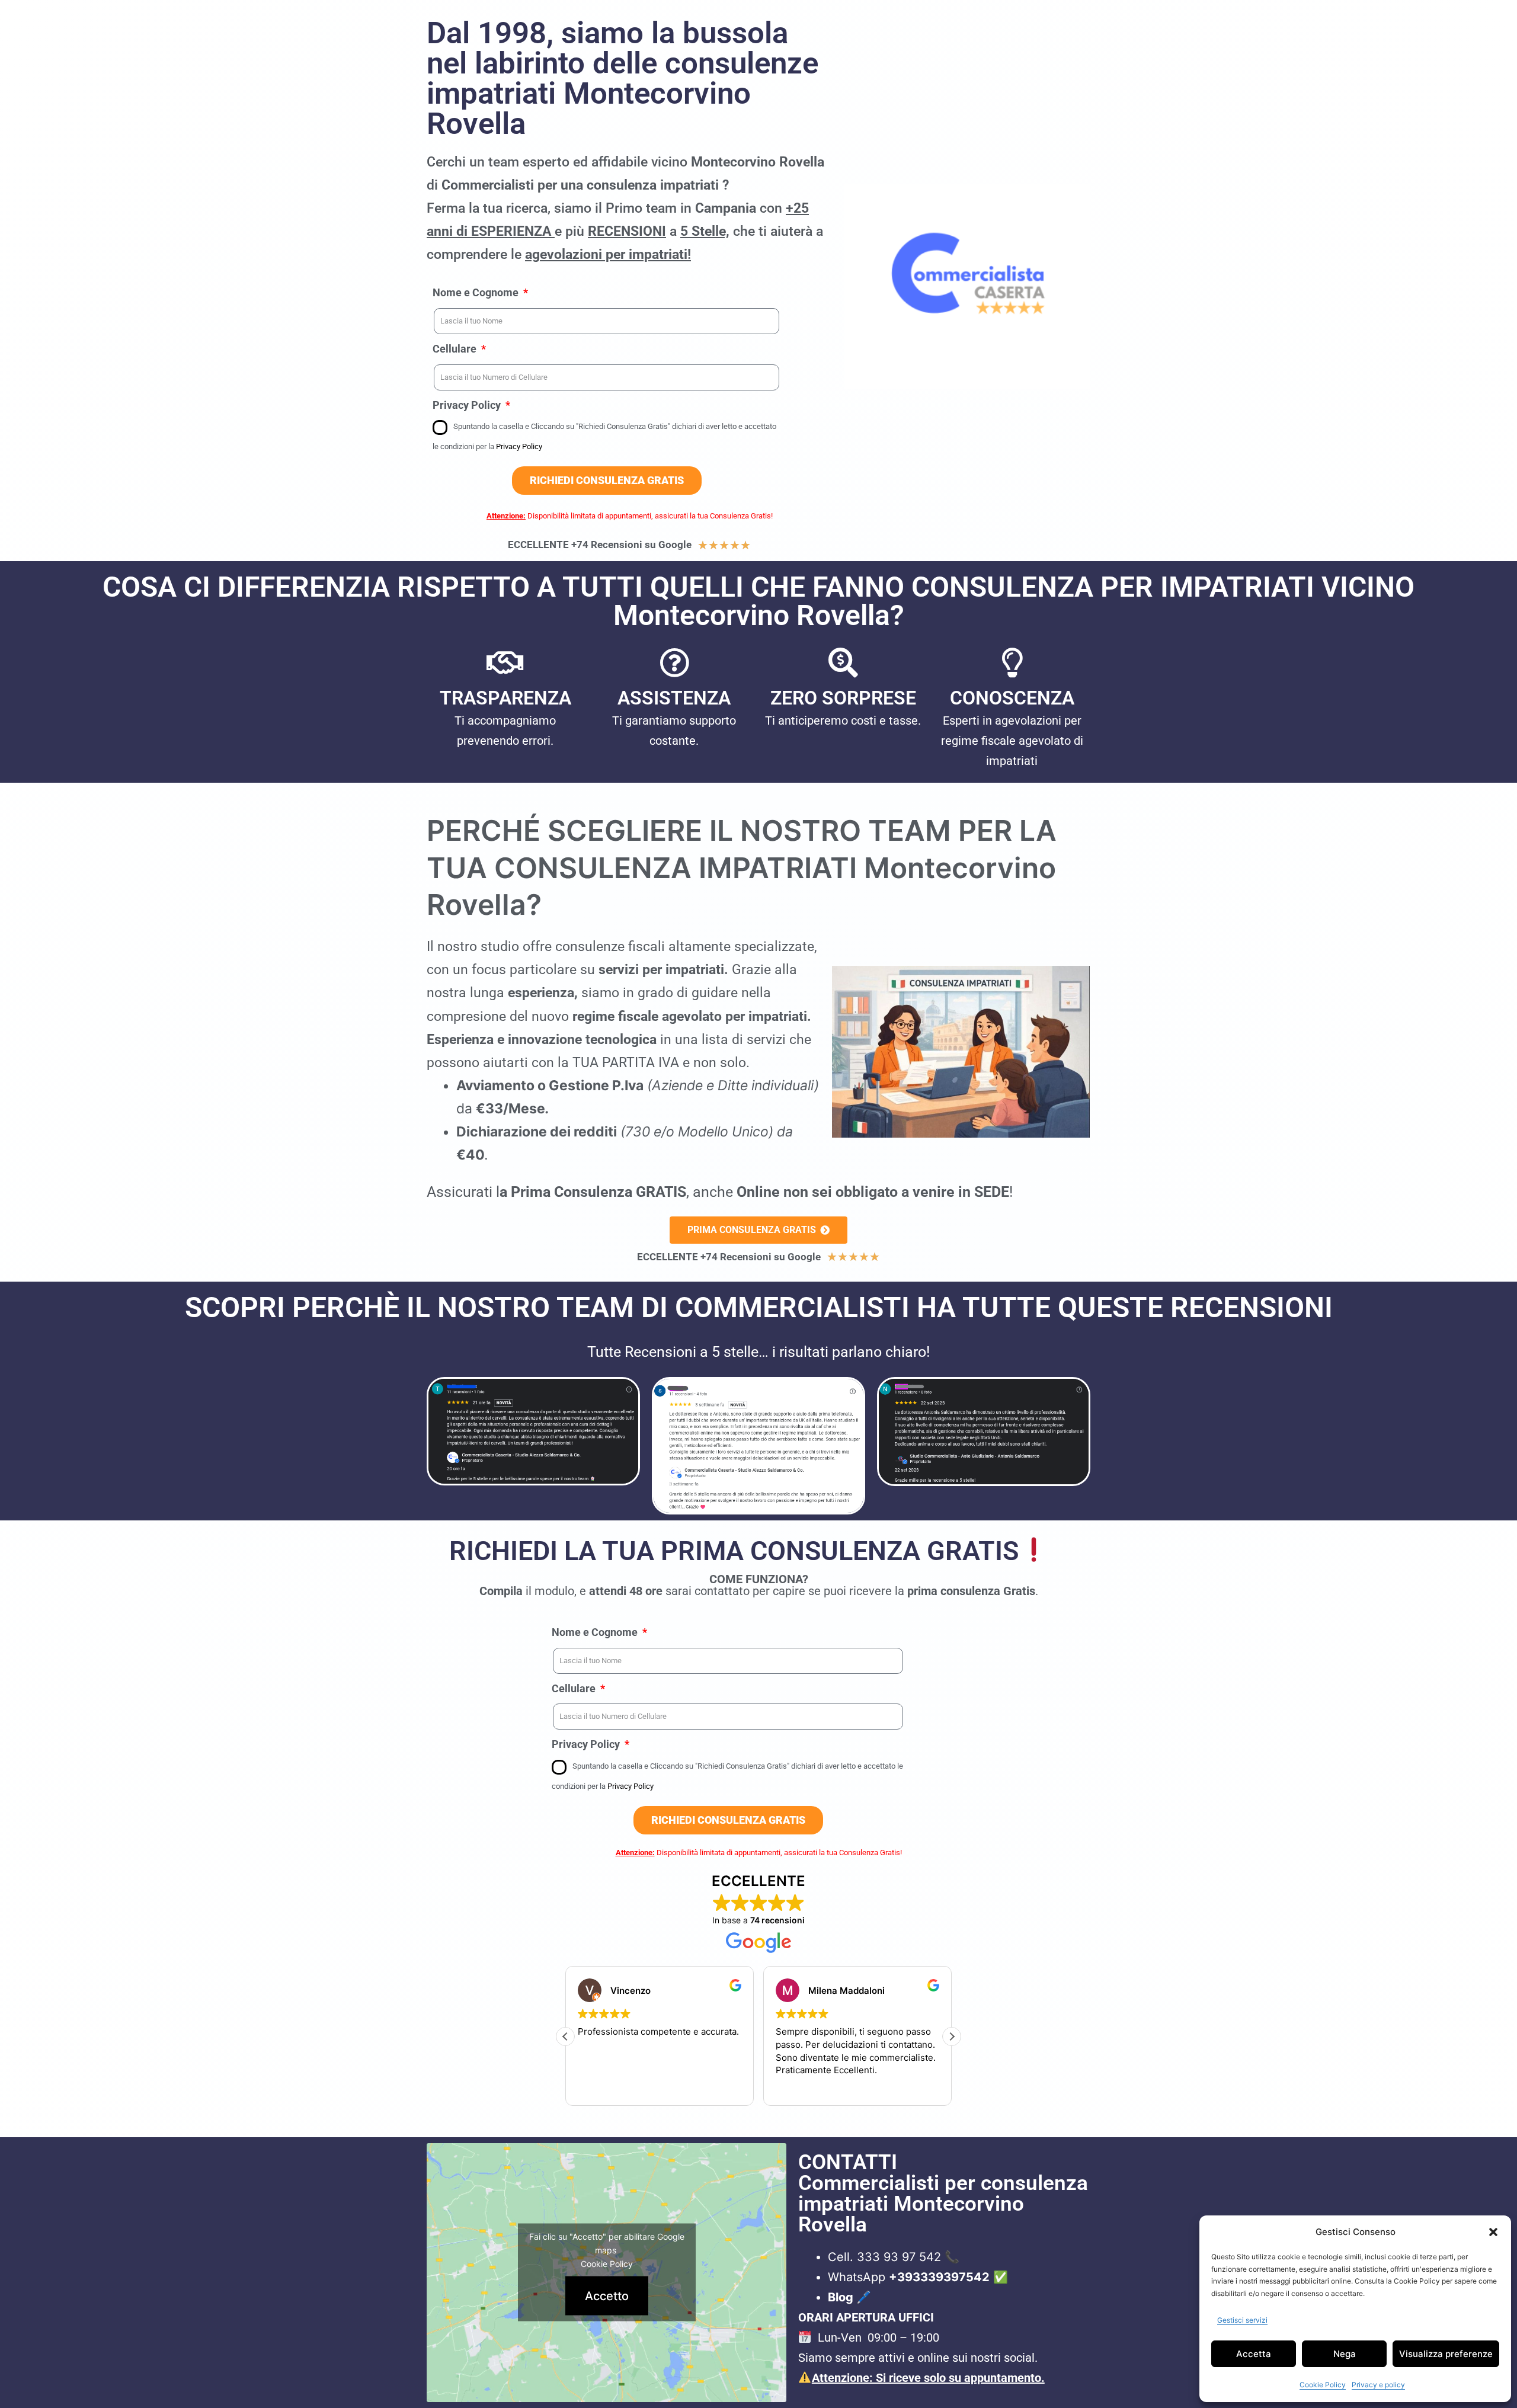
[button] (1493, 2232)
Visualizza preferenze (1446, 2354)
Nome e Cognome (477, 292)
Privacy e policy (1378, 2385)
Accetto (607, 2296)
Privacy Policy (468, 405)
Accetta (1254, 2354)
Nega (1345, 2354)
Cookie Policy (1323, 2385)
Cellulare (456, 349)
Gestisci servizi (1242, 2320)
